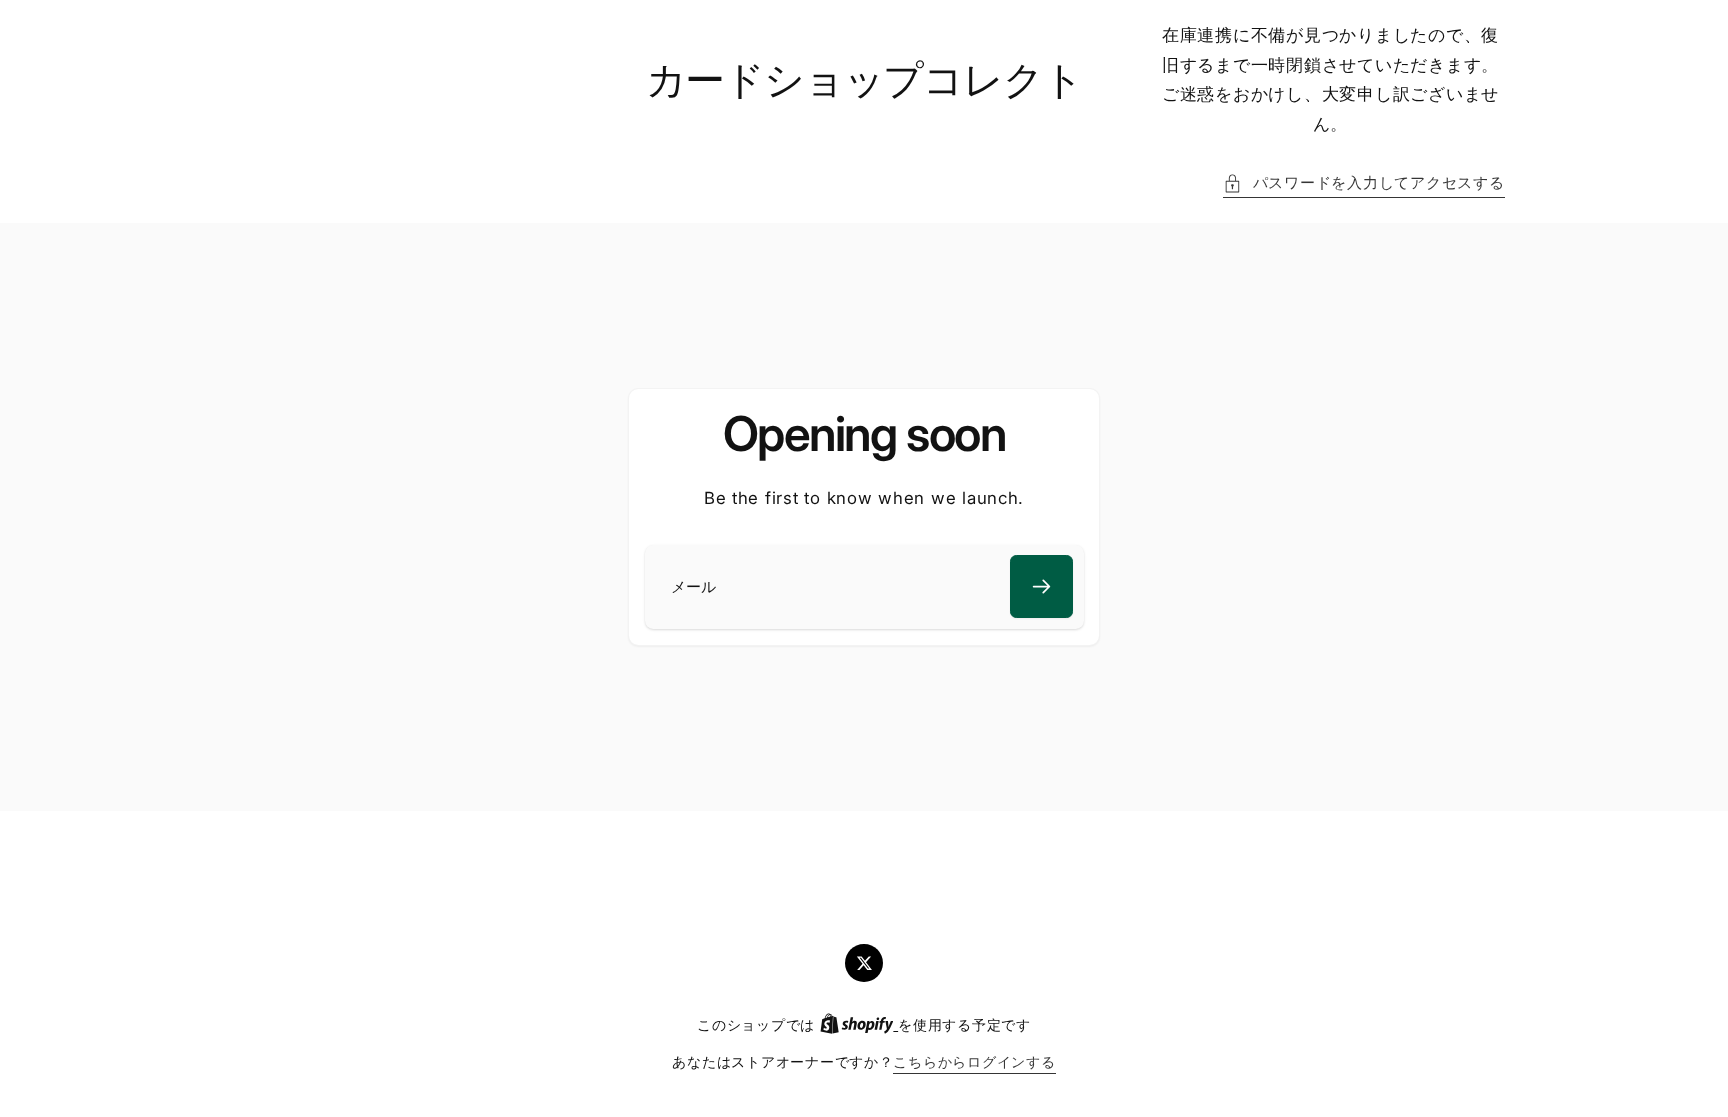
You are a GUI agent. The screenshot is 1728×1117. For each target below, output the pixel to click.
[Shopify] (859, 1025)
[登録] (1041, 586)
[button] (1363, 184)
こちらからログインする (974, 1062)
